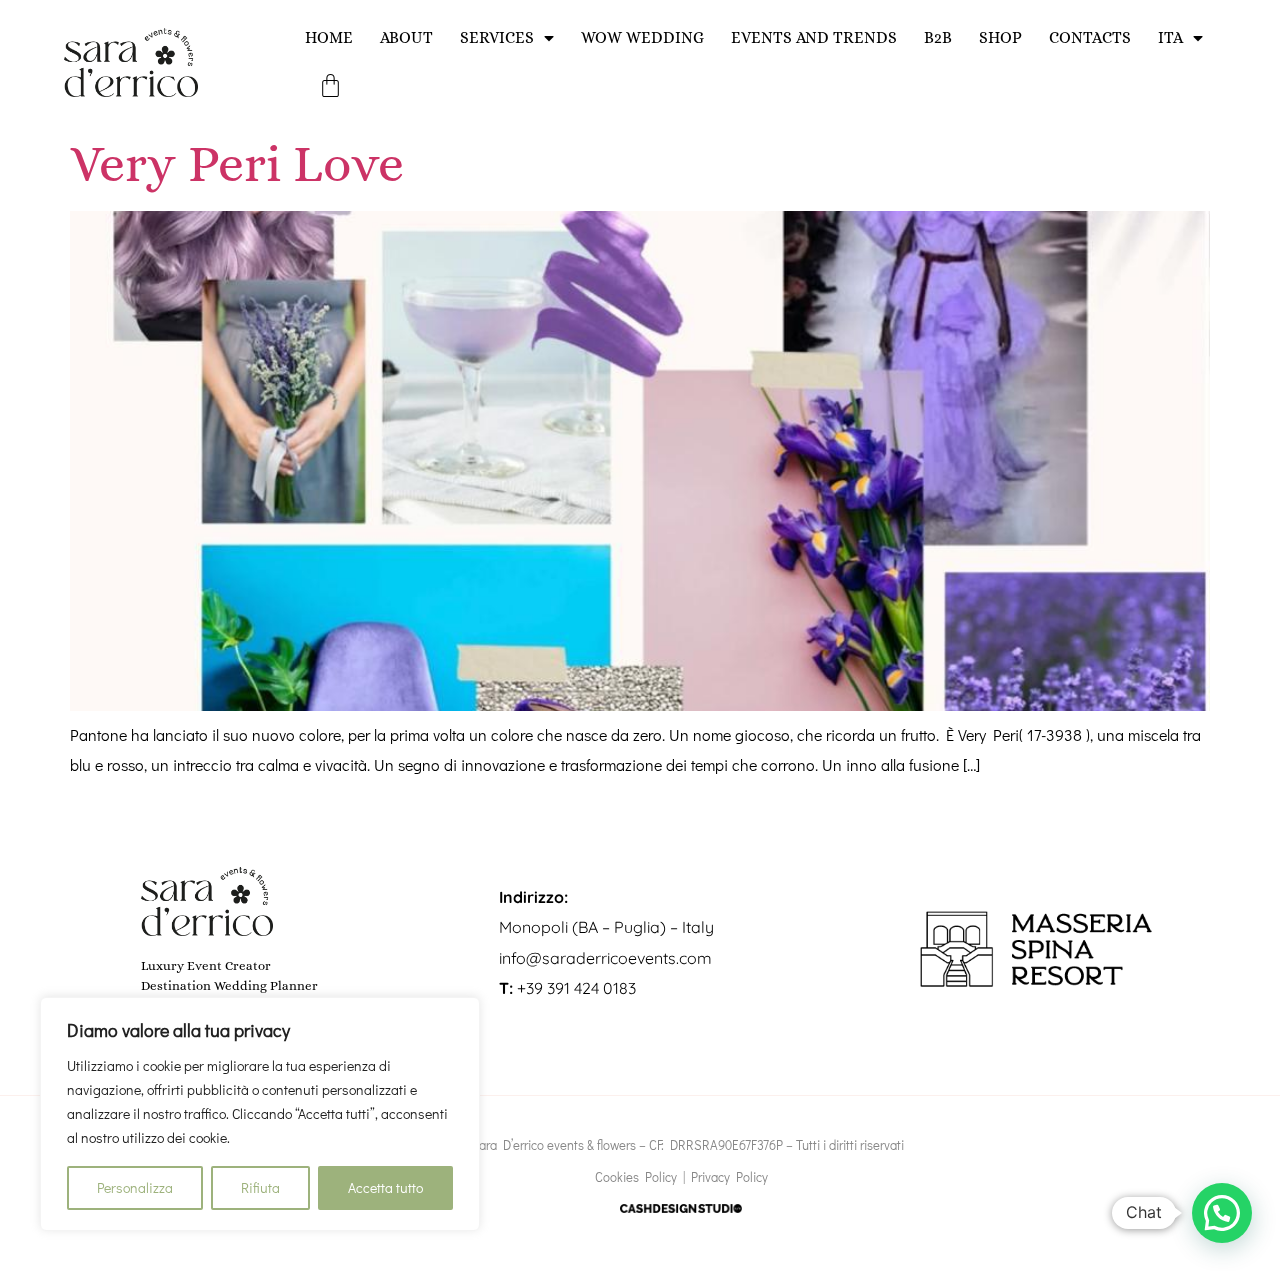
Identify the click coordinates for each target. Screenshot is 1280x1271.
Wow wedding (642, 37)
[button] (1222, 1213)
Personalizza (135, 1187)
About (406, 37)
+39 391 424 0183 (567, 988)
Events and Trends (814, 37)
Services (497, 37)
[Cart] (330, 85)
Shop (1000, 37)
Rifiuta (260, 1187)
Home (329, 37)
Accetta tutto (385, 1187)
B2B (938, 37)
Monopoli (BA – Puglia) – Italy (606, 927)
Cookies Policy (636, 1176)
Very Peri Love (237, 163)
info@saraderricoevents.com (605, 958)
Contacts (1090, 37)
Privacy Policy (729, 1176)
